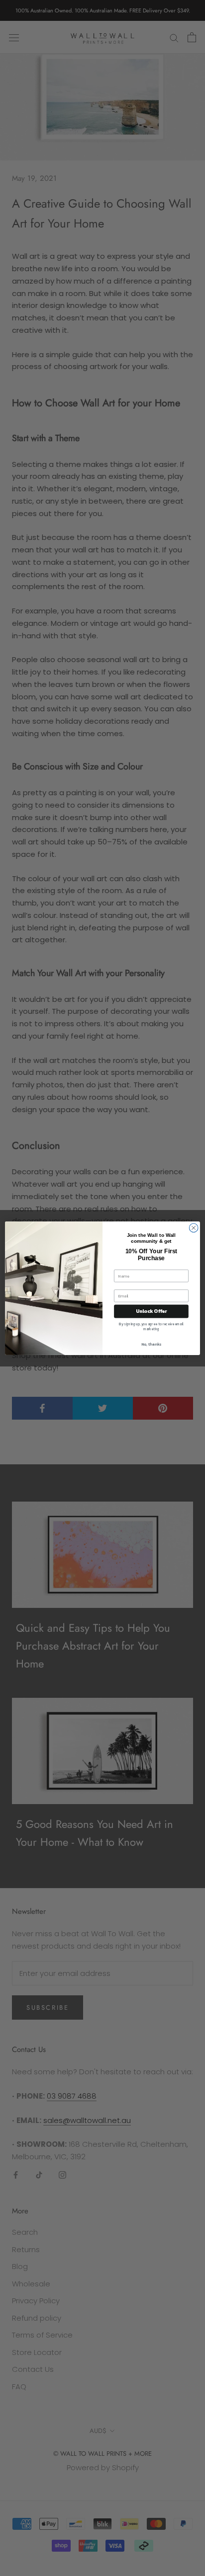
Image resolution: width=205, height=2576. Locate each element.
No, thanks (151, 1344)
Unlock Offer (152, 1311)
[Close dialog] (194, 1228)
